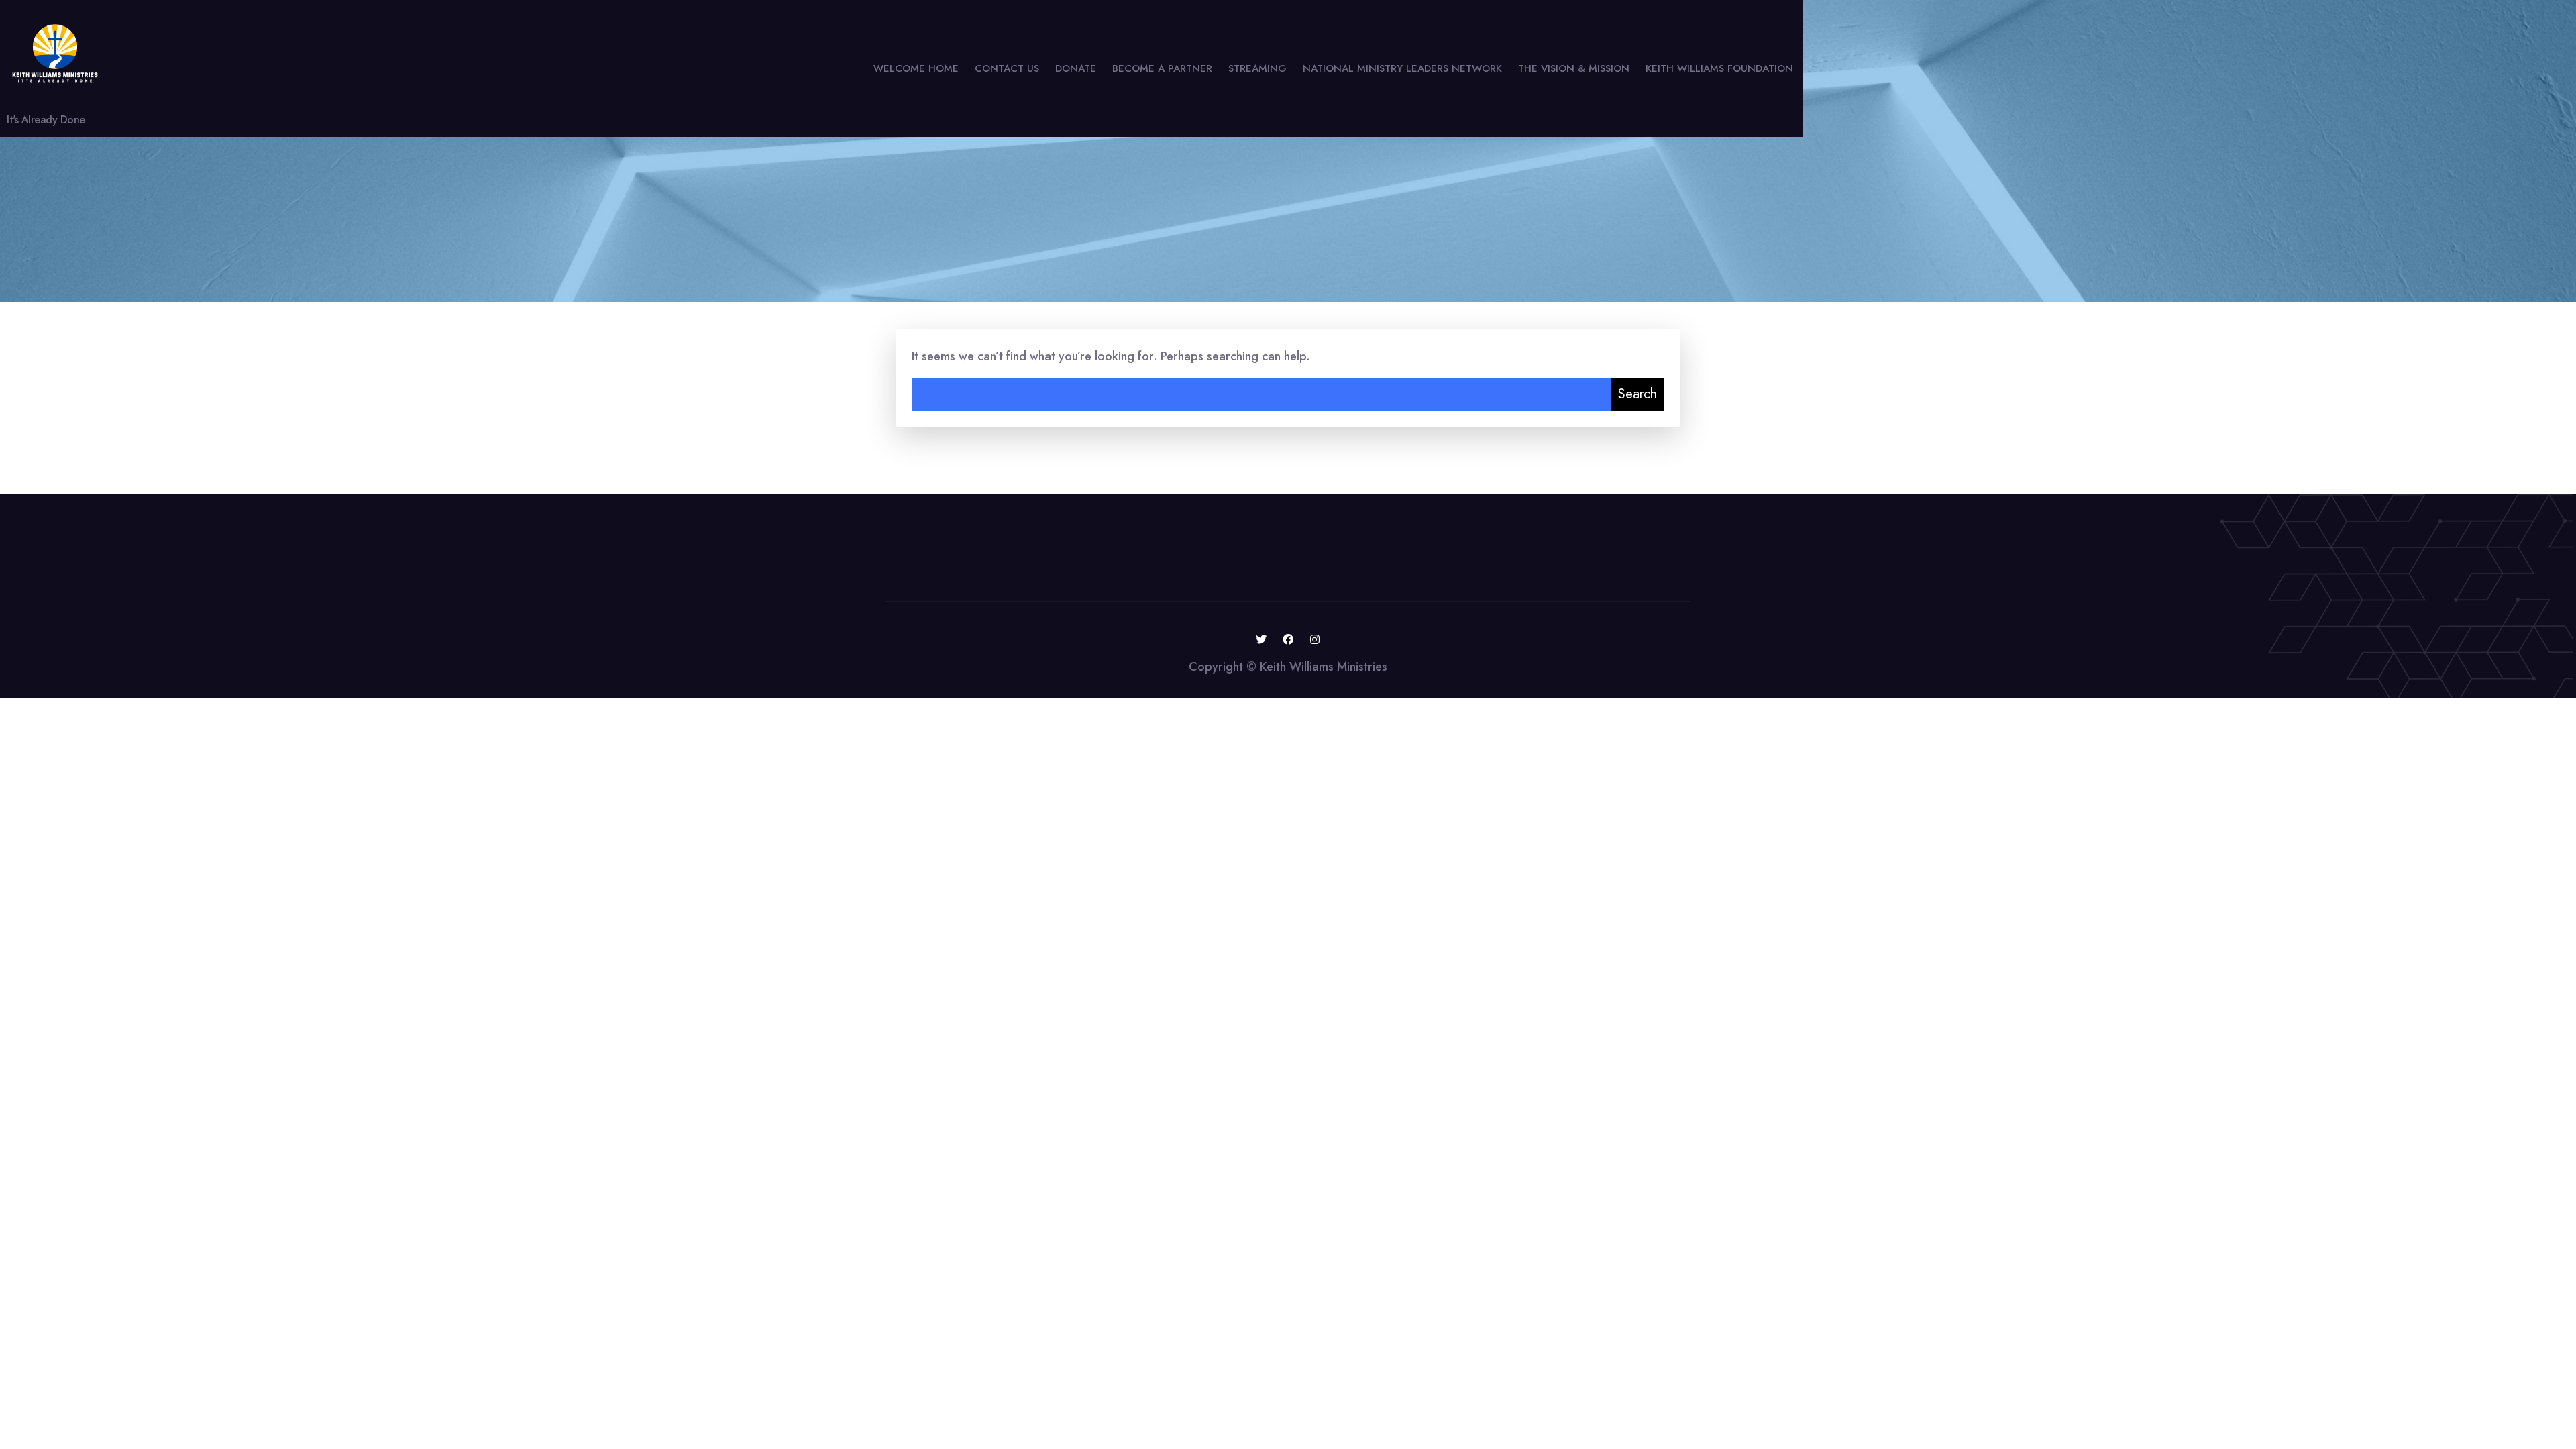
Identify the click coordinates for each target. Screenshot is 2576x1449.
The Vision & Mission (1574, 68)
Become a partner (1162, 68)
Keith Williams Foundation (1719, 68)
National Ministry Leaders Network (1402, 68)
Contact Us (1007, 68)
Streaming (1257, 68)
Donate (1076, 68)
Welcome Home (916, 68)
